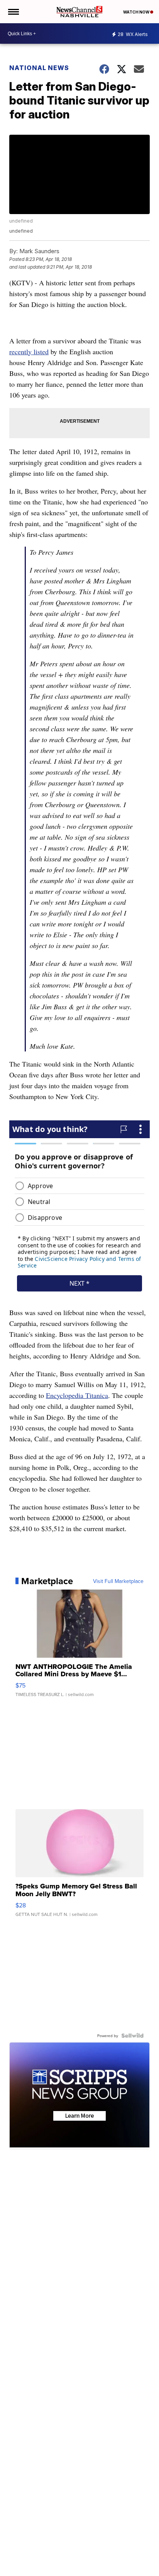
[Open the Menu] (13, 12)
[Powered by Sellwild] (132, 2036)
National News (39, 68)
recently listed (29, 352)
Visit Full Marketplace (118, 1581)
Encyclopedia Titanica (77, 1395)
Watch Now (137, 12)
